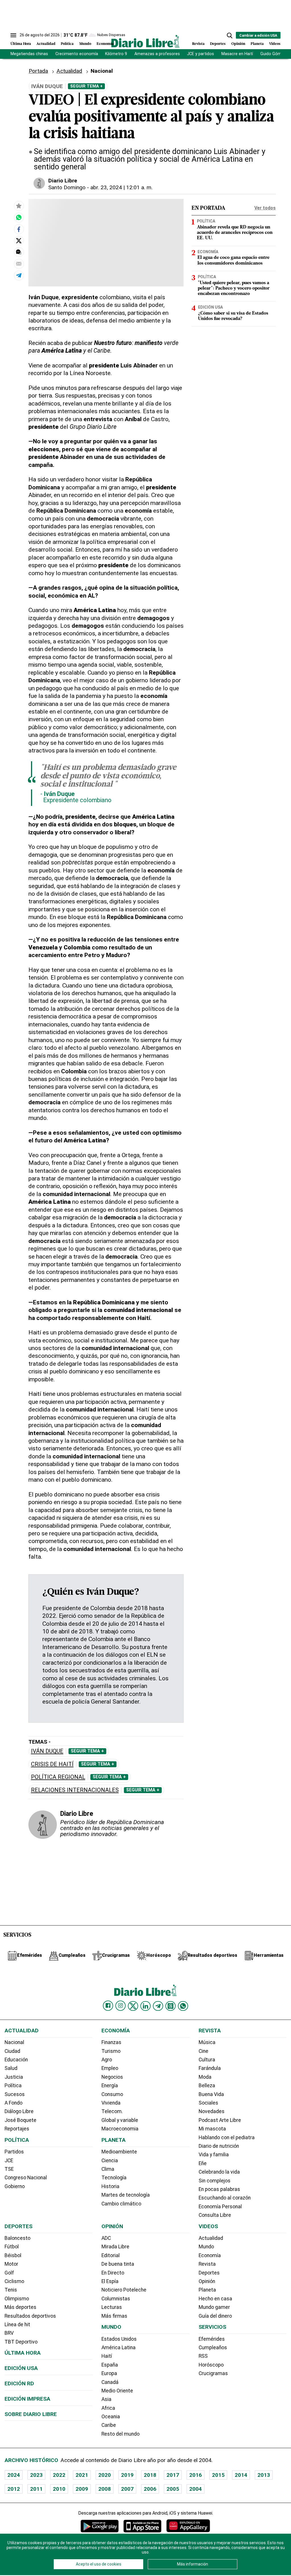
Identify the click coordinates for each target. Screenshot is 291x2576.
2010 (59, 2489)
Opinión (238, 44)
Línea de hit (17, 2325)
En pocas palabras (219, 2189)
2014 (241, 2475)
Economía (105, 44)
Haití (107, 2356)
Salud (11, 2068)
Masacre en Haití (237, 54)
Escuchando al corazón (225, 2198)
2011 (36, 2489)
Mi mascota (212, 2129)
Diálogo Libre (19, 2111)
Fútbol (12, 2247)
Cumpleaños (213, 2348)
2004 (196, 2489)
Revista (198, 44)
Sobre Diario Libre (31, 2414)
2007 (127, 2489)
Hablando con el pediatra (227, 2138)
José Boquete (20, 2120)
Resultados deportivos (30, 2316)
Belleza (207, 2086)
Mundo (85, 44)
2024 (14, 2475)
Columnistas (116, 2299)
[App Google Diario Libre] (100, 2526)
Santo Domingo (67, 187)
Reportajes (17, 2129)
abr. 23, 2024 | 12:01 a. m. (121, 187)
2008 (105, 2489)
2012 (14, 2489)
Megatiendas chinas (29, 54)
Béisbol (13, 2255)
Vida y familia (214, 2155)
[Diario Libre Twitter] (133, 2006)
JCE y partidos (200, 54)
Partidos (14, 2152)
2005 (173, 2489)
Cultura (207, 2060)
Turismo (111, 2051)
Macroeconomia (120, 2129)
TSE (9, 2169)
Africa (108, 2408)
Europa (109, 2373)
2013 (264, 2475)
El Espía (110, 2281)
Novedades (212, 2111)
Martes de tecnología (126, 2195)
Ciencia (110, 2161)
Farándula (210, 2068)
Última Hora (21, 44)
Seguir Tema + (86, 86)
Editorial (111, 2255)
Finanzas (111, 2042)
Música (207, 2042)
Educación (16, 2060)
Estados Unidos (119, 2339)
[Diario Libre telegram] (158, 2006)
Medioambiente (119, 2152)
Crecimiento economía (77, 54)
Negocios (112, 2077)
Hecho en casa (215, 2299)
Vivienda (111, 2103)
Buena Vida (211, 2094)
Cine (203, 2051)
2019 (127, 2475)
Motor (11, 2264)
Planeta (257, 44)
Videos (275, 44)
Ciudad (12, 2051)
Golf (9, 2273)
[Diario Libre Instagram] (120, 2006)
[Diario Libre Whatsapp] (183, 2006)
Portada (38, 71)
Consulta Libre (215, 2215)
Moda (205, 2077)
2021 (82, 2475)
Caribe (109, 2425)
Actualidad (46, 44)
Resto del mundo (120, 2434)
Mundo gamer (214, 2307)
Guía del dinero (215, 2316)
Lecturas (112, 2307)
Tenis (11, 2290)
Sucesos (15, 2094)
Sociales (208, 2103)
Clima (108, 2169)
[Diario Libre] (145, 41)
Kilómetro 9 (116, 54)
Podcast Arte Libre (220, 2120)
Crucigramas (213, 2373)
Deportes (218, 44)
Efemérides (212, 2339)
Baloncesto (17, 2238)
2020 (105, 2475)
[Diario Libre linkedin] (145, 2006)
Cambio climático (121, 2204)
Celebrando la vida (219, 2172)
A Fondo (13, 2103)
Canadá (110, 2382)
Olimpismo (17, 2299)
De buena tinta (118, 2264)
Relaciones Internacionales (75, 1790)
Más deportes (20, 2307)
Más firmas (114, 2316)
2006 (150, 2489)
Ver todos (265, 208)
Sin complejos (215, 2181)
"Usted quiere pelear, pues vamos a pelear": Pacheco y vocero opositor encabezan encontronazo (234, 288)
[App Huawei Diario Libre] (188, 2526)
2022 (59, 2475)
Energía (110, 2086)
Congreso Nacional (26, 2178)
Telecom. (112, 2111)
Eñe (203, 2163)
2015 (218, 2475)
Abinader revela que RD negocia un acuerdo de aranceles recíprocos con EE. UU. (235, 233)
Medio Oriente (117, 2391)
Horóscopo (211, 2365)
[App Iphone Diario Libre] (142, 2526)
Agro (107, 2060)
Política (67, 44)
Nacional (102, 71)
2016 (196, 2475)
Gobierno (15, 2186)
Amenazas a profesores (157, 54)
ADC (106, 2238)
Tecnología (114, 2178)
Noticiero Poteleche (124, 2290)
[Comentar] (19, 252)
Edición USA (210, 307)
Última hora (23, 2353)
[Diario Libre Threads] (171, 2006)
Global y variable (120, 2120)
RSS (203, 2356)
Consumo (112, 2094)
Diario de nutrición (219, 2146)
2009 (82, 2489)
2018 (150, 2475)
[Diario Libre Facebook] (108, 2006)
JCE (9, 2161)
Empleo (110, 2068)
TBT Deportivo (21, 2342)
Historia (110, 2186)
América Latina (119, 2348)
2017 (173, 2475)
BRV (9, 2333)
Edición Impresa (27, 2399)
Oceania (111, 2417)
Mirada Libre (115, 2247)
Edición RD (19, 2383)
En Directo (113, 2273)
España (110, 2365)
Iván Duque (47, 1751)
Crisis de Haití (52, 1764)
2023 (36, 2475)
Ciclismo (14, 2281)
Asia (106, 2399)
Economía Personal (220, 2207)
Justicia (14, 2077)
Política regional (58, 1777)
